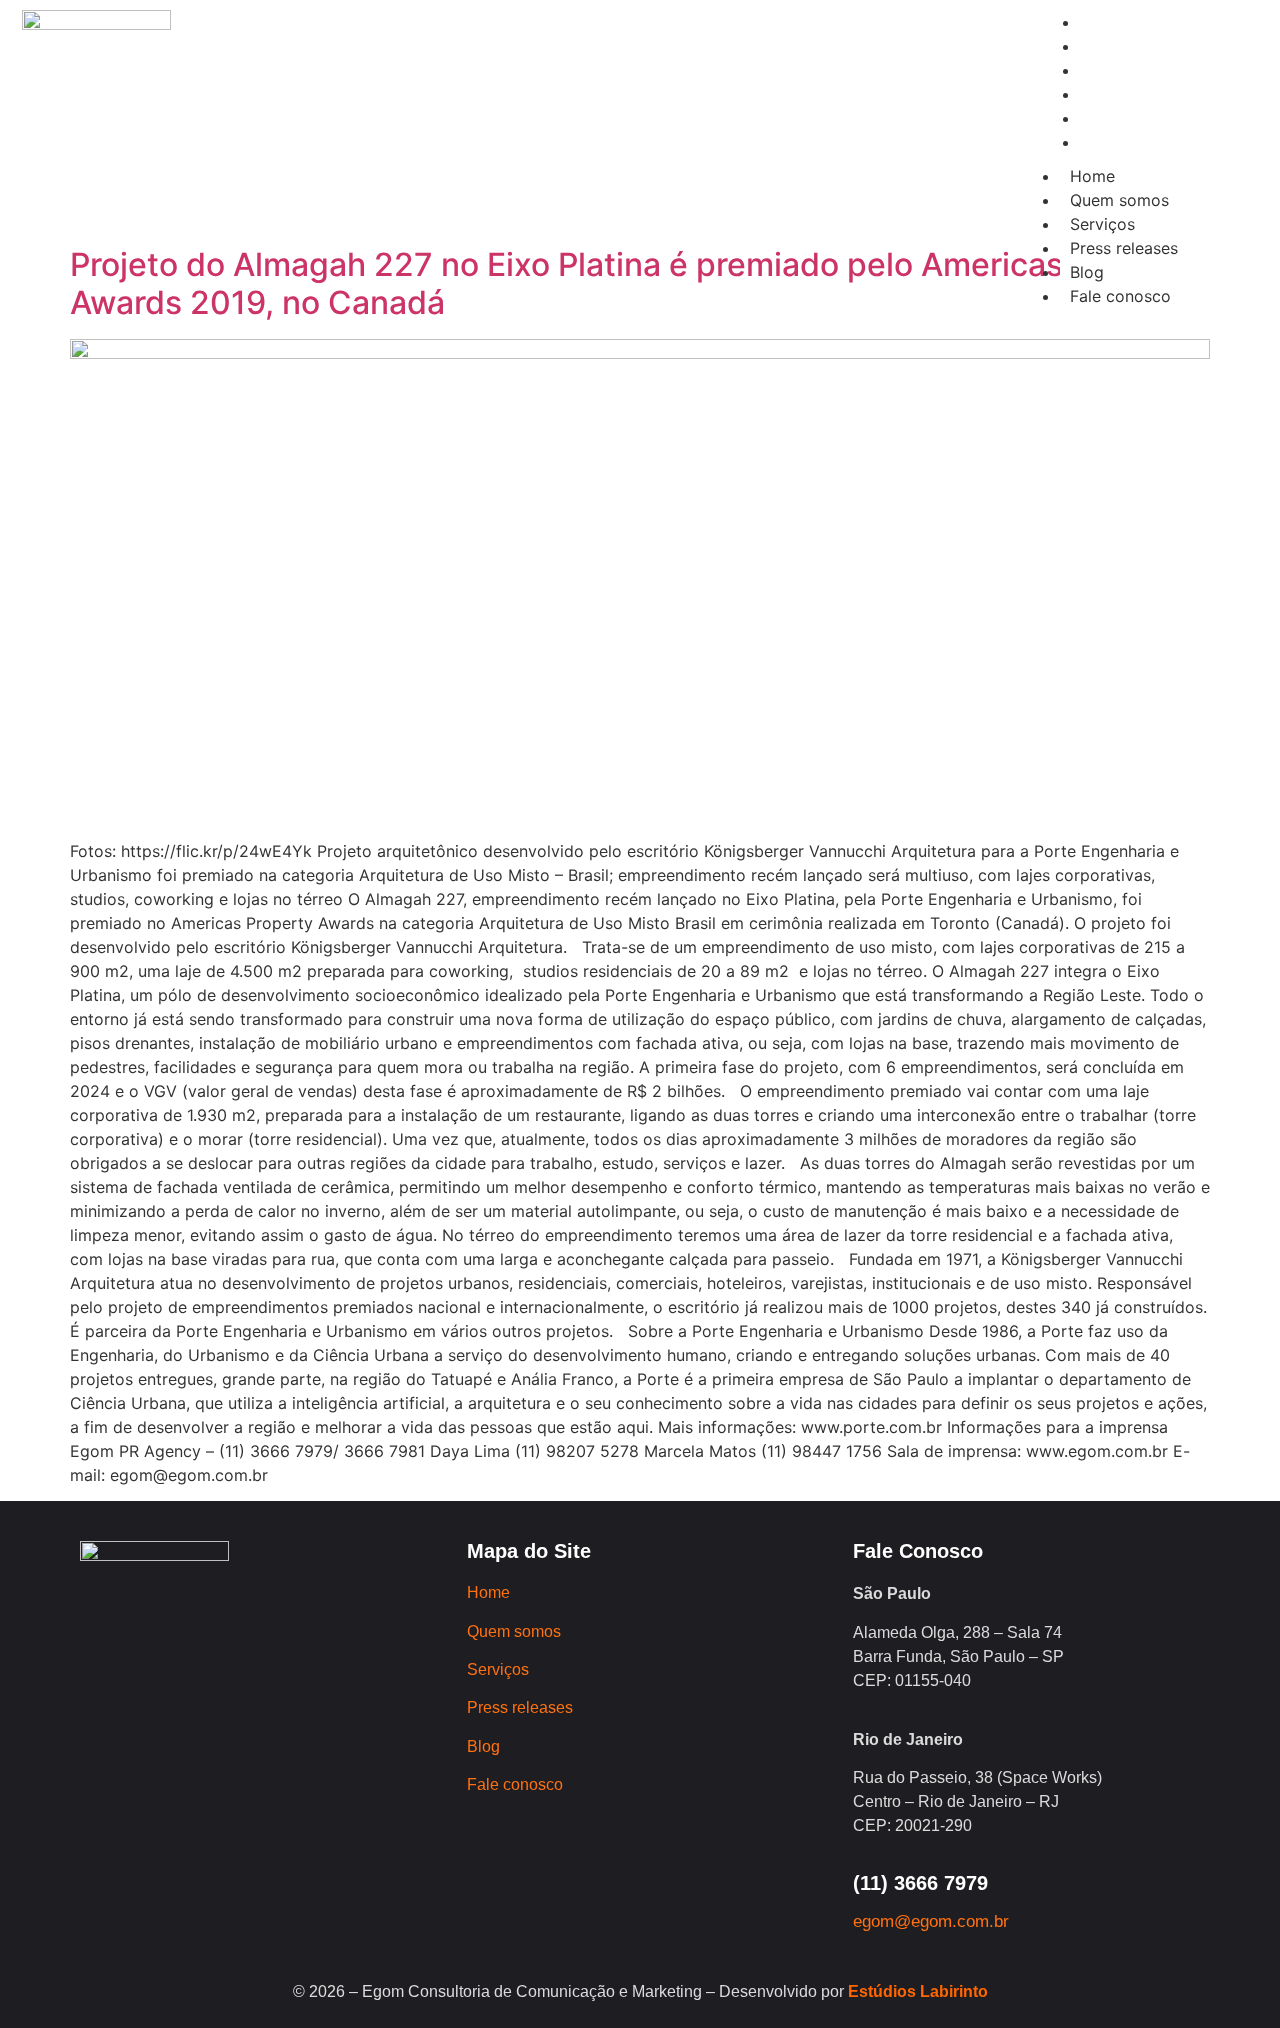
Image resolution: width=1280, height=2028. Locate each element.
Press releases (1124, 248)
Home (1092, 176)
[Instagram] (232, 159)
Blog (1087, 272)
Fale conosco (1120, 296)
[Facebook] (287, 159)
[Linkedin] (342, 159)
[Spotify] (397, 159)
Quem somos (1119, 200)
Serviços (1102, 224)
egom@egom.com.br (931, 1921)
